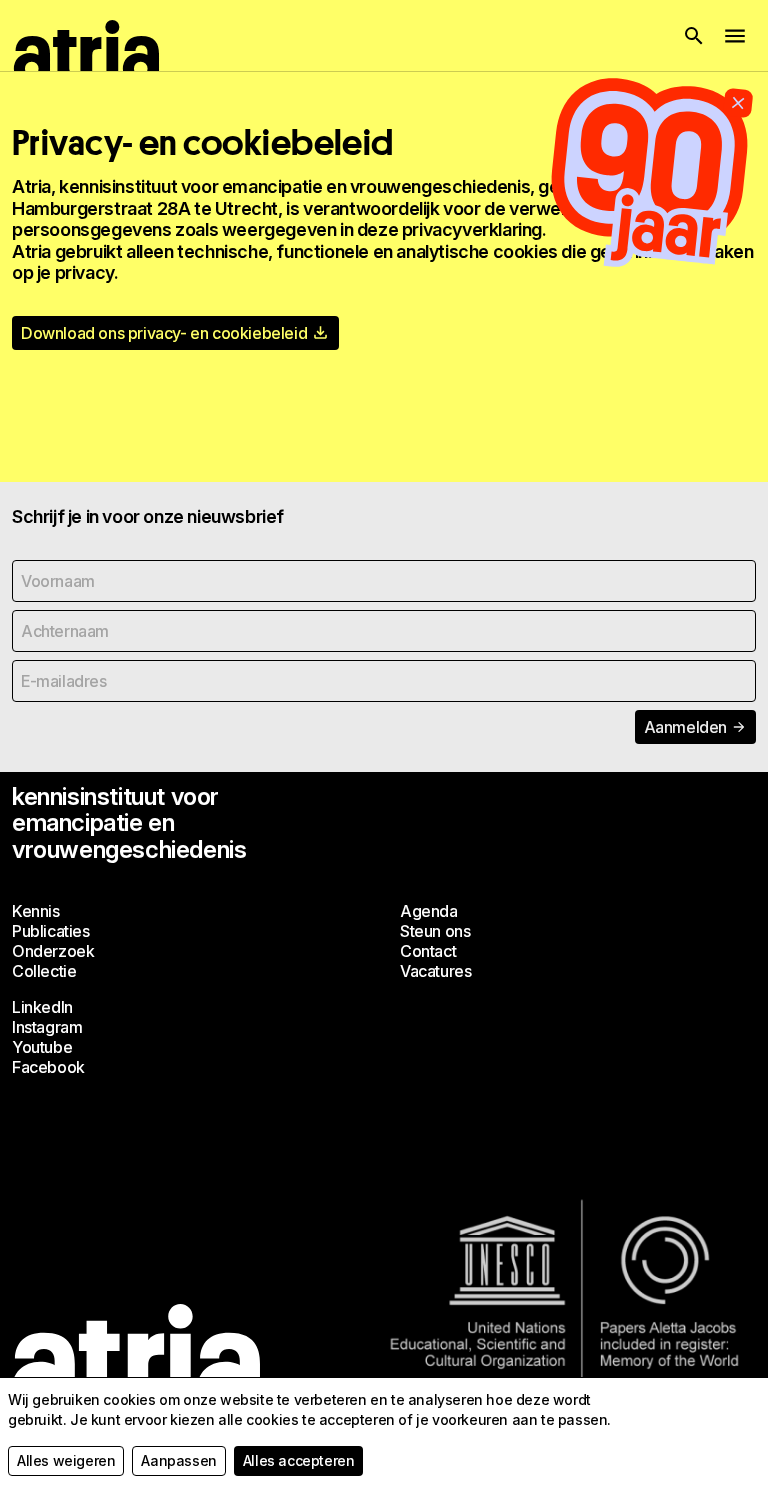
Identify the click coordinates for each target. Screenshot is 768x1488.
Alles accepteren (299, 1460)
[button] (694, 36)
